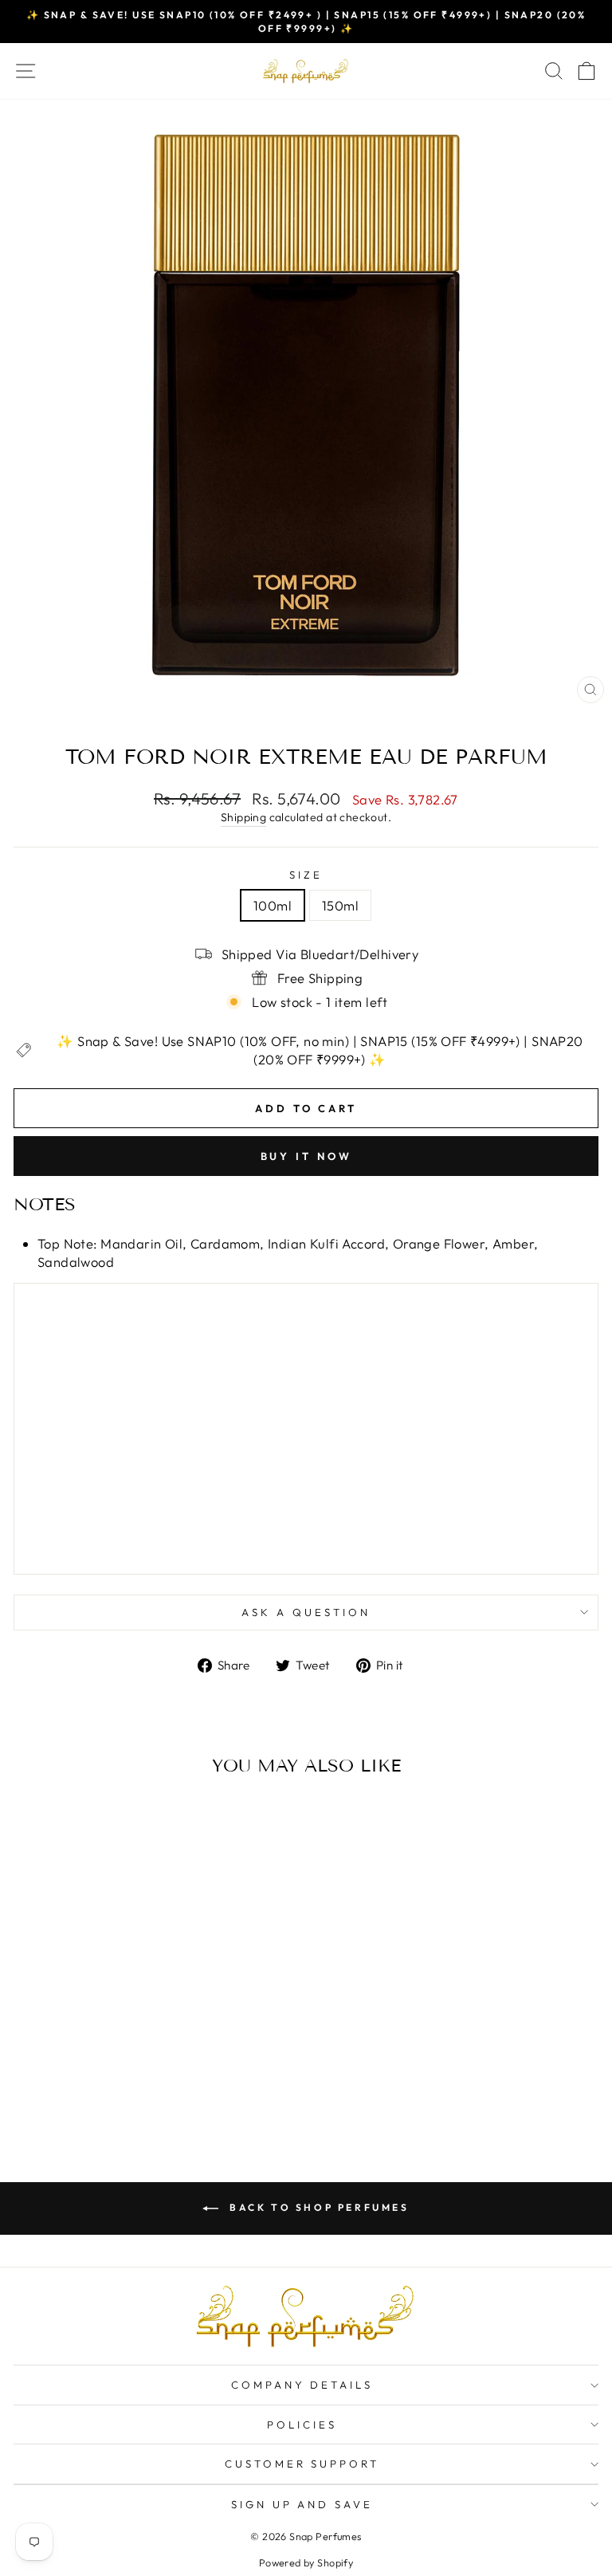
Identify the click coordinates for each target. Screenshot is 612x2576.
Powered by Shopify (306, 2562)
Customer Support (302, 2464)
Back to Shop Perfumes (317, 2207)
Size (306, 875)
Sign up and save (302, 2504)
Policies (302, 2425)
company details (302, 2385)
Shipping (243, 817)
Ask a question (306, 1612)
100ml (273, 905)
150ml (340, 905)
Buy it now (306, 1156)
